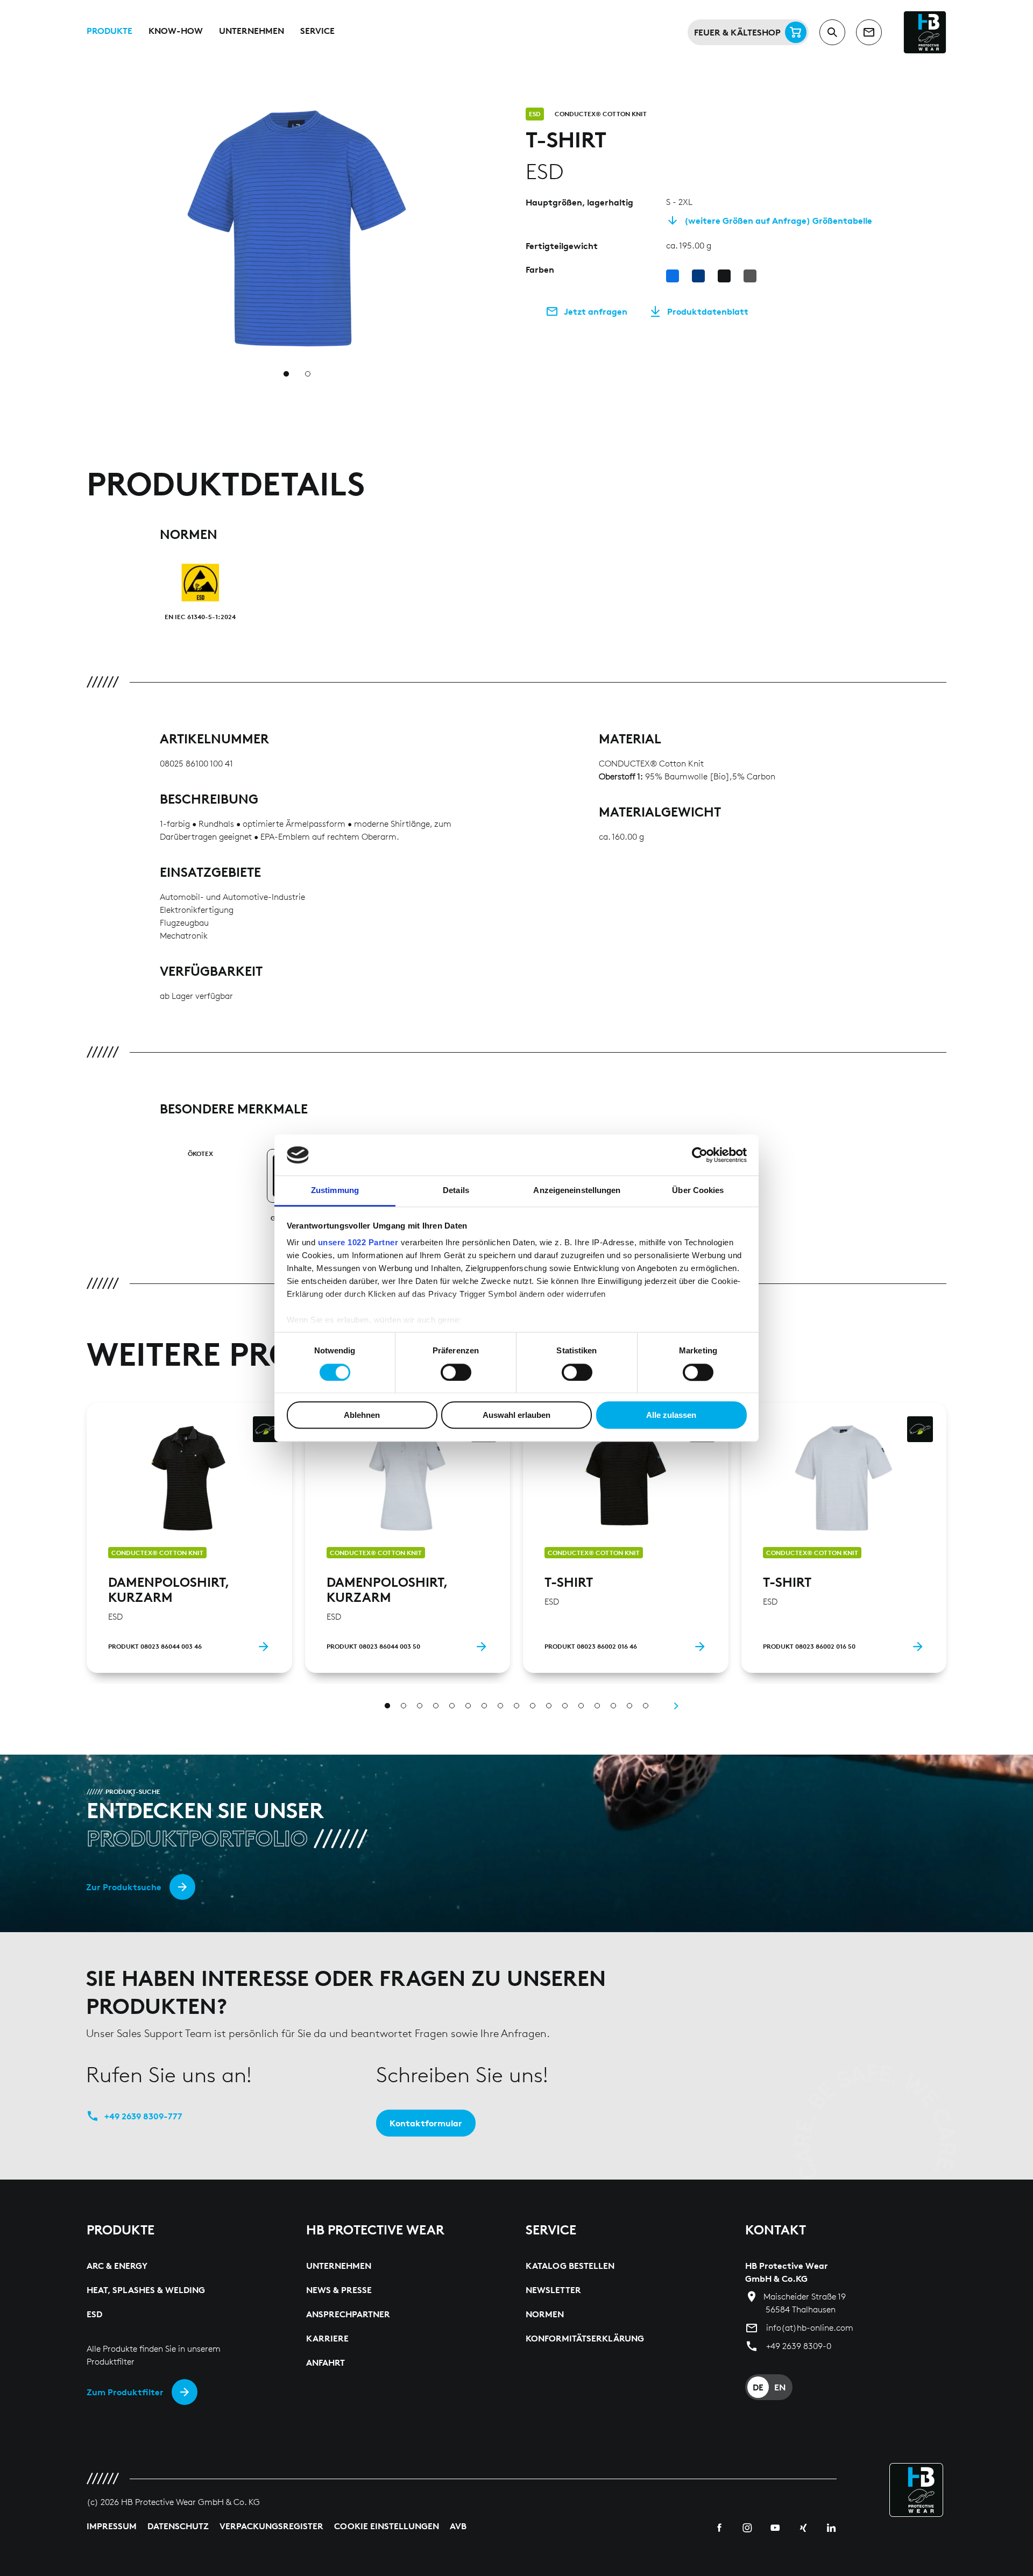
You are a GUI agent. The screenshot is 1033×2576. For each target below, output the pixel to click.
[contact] (869, 32)
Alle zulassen (671, 1415)
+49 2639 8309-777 (143, 2116)
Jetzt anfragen (596, 311)
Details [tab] (456, 1191)
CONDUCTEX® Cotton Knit (601, 114)
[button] (501, 114)
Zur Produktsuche (124, 1887)
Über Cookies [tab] (698, 1191)
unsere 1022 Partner (358, 1243)
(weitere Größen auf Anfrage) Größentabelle (778, 221)
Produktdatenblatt (708, 311)
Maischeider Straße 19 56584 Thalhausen (805, 2303)
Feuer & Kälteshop (737, 32)
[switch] (456, 1372)
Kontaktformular (426, 2123)
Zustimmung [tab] (335, 1191)
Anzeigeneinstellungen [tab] (577, 1191)
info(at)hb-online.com (810, 2328)
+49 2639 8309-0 (799, 2346)
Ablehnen (362, 1415)
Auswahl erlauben (516, 1415)
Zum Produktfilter (125, 2392)
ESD (535, 114)
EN (780, 2387)
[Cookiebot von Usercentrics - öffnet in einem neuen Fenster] (700, 1155)
